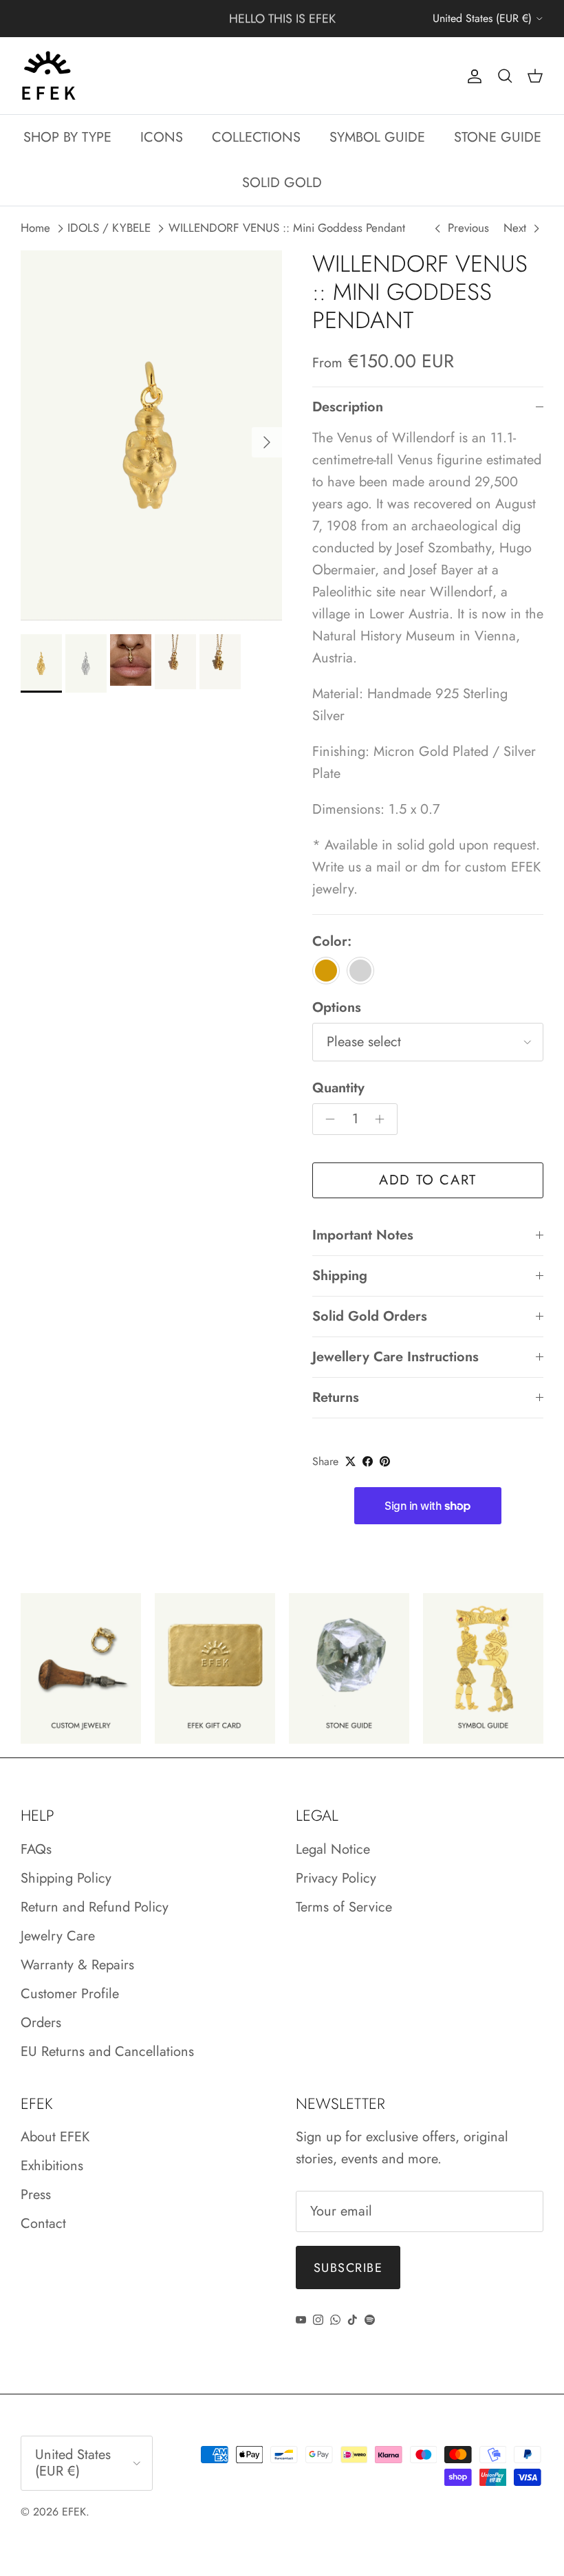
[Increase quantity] (383, 1119)
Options (337, 1008)
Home (35, 228)
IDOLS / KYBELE (109, 228)
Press (36, 2195)
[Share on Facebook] (368, 1461)
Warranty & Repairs (77, 1965)
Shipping (340, 1276)
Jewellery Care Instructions (395, 1357)
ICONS (162, 137)
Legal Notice (333, 1849)
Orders (41, 2023)
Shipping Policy (66, 1878)
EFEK (74, 2512)
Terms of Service (344, 1907)
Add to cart (428, 1180)
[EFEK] (48, 76)
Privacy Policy (336, 1878)
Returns (336, 1397)
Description (348, 407)
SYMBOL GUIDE (377, 137)
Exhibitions (52, 2166)
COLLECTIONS (256, 137)
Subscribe (348, 2268)
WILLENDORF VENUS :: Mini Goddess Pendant (287, 228)
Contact (43, 2223)
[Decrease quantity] (326, 1119)
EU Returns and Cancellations (107, 2052)
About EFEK (55, 2137)
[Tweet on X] (350, 1461)
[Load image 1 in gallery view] (151, 435)
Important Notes (363, 1235)
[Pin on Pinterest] (385, 1461)
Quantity (338, 1088)
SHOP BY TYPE (67, 137)
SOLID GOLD (282, 183)
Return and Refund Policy (95, 1907)
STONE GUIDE (498, 137)
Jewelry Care (58, 1936)
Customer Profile (70, 1994)
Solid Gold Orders (370, 1316)
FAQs (36, 1849)
